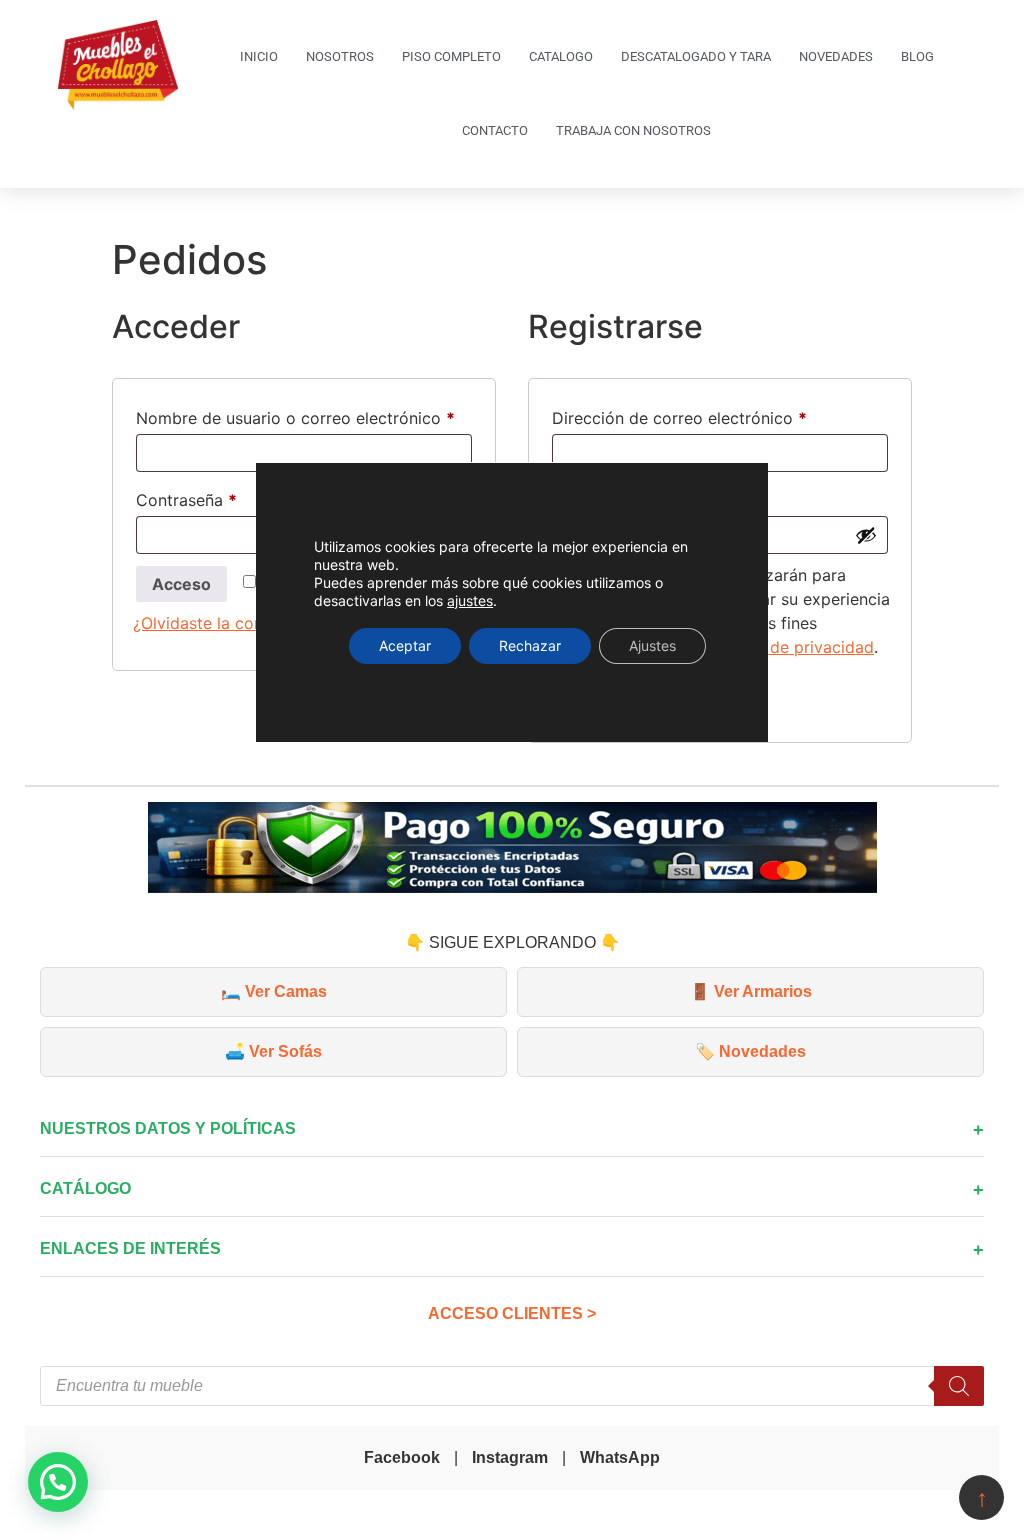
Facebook (402, 1457)
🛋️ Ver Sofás (273, 1051)
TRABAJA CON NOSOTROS (633, 130)
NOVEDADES (836, 56)
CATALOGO (561, 56)
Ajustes (652, 645)
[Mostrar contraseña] (866, 535)
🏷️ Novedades (750, 1051)
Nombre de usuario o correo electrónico (304, 415)
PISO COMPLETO (451, 56)
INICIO (259, 56)
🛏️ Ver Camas (274, 991)
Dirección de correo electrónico (720, 415)
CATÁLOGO (85, 1188)
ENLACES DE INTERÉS (130, 1248)
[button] (58, 1482)
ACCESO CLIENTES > (512, 1313)
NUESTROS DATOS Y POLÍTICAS (168, 1128)
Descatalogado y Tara (696, 56)
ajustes (470, 600)
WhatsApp (620, 1457)
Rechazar (530, 645)
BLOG (917, 56)
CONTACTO (495, 130)
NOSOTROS (340, 56)
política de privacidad (791, 647)
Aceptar (405, 645)
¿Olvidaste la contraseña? (230, 623)
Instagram (510, 1457)
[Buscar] (959, 1386)
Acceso (181, 584)
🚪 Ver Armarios (751, 991)
